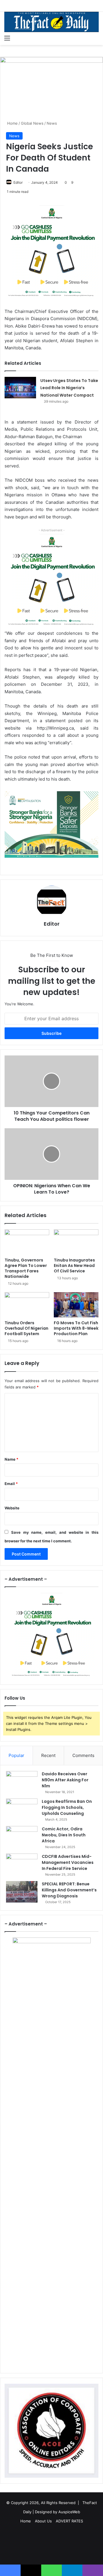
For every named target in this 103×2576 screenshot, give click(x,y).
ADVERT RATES (69, 2521)
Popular (16, 1755)
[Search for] (96, 38)
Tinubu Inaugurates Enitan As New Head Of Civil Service (74, 1266)
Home (12, 123)
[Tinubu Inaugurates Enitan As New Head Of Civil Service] (76, 1242)
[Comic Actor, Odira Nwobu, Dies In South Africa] (22, 1837)
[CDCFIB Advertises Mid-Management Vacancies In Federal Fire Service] (22, 1864)
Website (12, 1508)
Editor (18, 182)
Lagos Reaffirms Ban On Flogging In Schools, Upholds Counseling (67, 1807)
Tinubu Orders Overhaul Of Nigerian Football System (26, 1328)
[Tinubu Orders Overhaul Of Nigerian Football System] (27, 1305)
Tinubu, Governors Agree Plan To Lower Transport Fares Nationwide (26, 1268)
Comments (83, 1755)
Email (11, 1484)
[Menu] (7, 38)
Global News (32, 123)
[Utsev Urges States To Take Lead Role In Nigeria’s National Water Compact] (20, 388)
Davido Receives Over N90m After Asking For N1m (65, 1780)
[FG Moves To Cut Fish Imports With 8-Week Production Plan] (76, 1305)
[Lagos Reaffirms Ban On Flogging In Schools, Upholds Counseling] (22, 1809)
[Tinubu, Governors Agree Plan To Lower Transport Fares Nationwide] (27, 1242)
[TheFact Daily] (51, 22)
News (52, 123)
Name (11, 1459)
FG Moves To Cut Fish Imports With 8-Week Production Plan (76, 1328)
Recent (48, 1755)
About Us (43, 2521)
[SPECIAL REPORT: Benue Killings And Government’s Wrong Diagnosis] (22, 1892)
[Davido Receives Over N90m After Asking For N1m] (22, 1782)
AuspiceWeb (69, 2512)
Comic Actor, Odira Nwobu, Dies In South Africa (64, 1835)
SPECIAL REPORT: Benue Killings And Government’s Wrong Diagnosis (69, 1890)
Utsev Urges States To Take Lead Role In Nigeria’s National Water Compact (69, 388)
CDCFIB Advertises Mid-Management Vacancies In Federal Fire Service (68, 1862)
